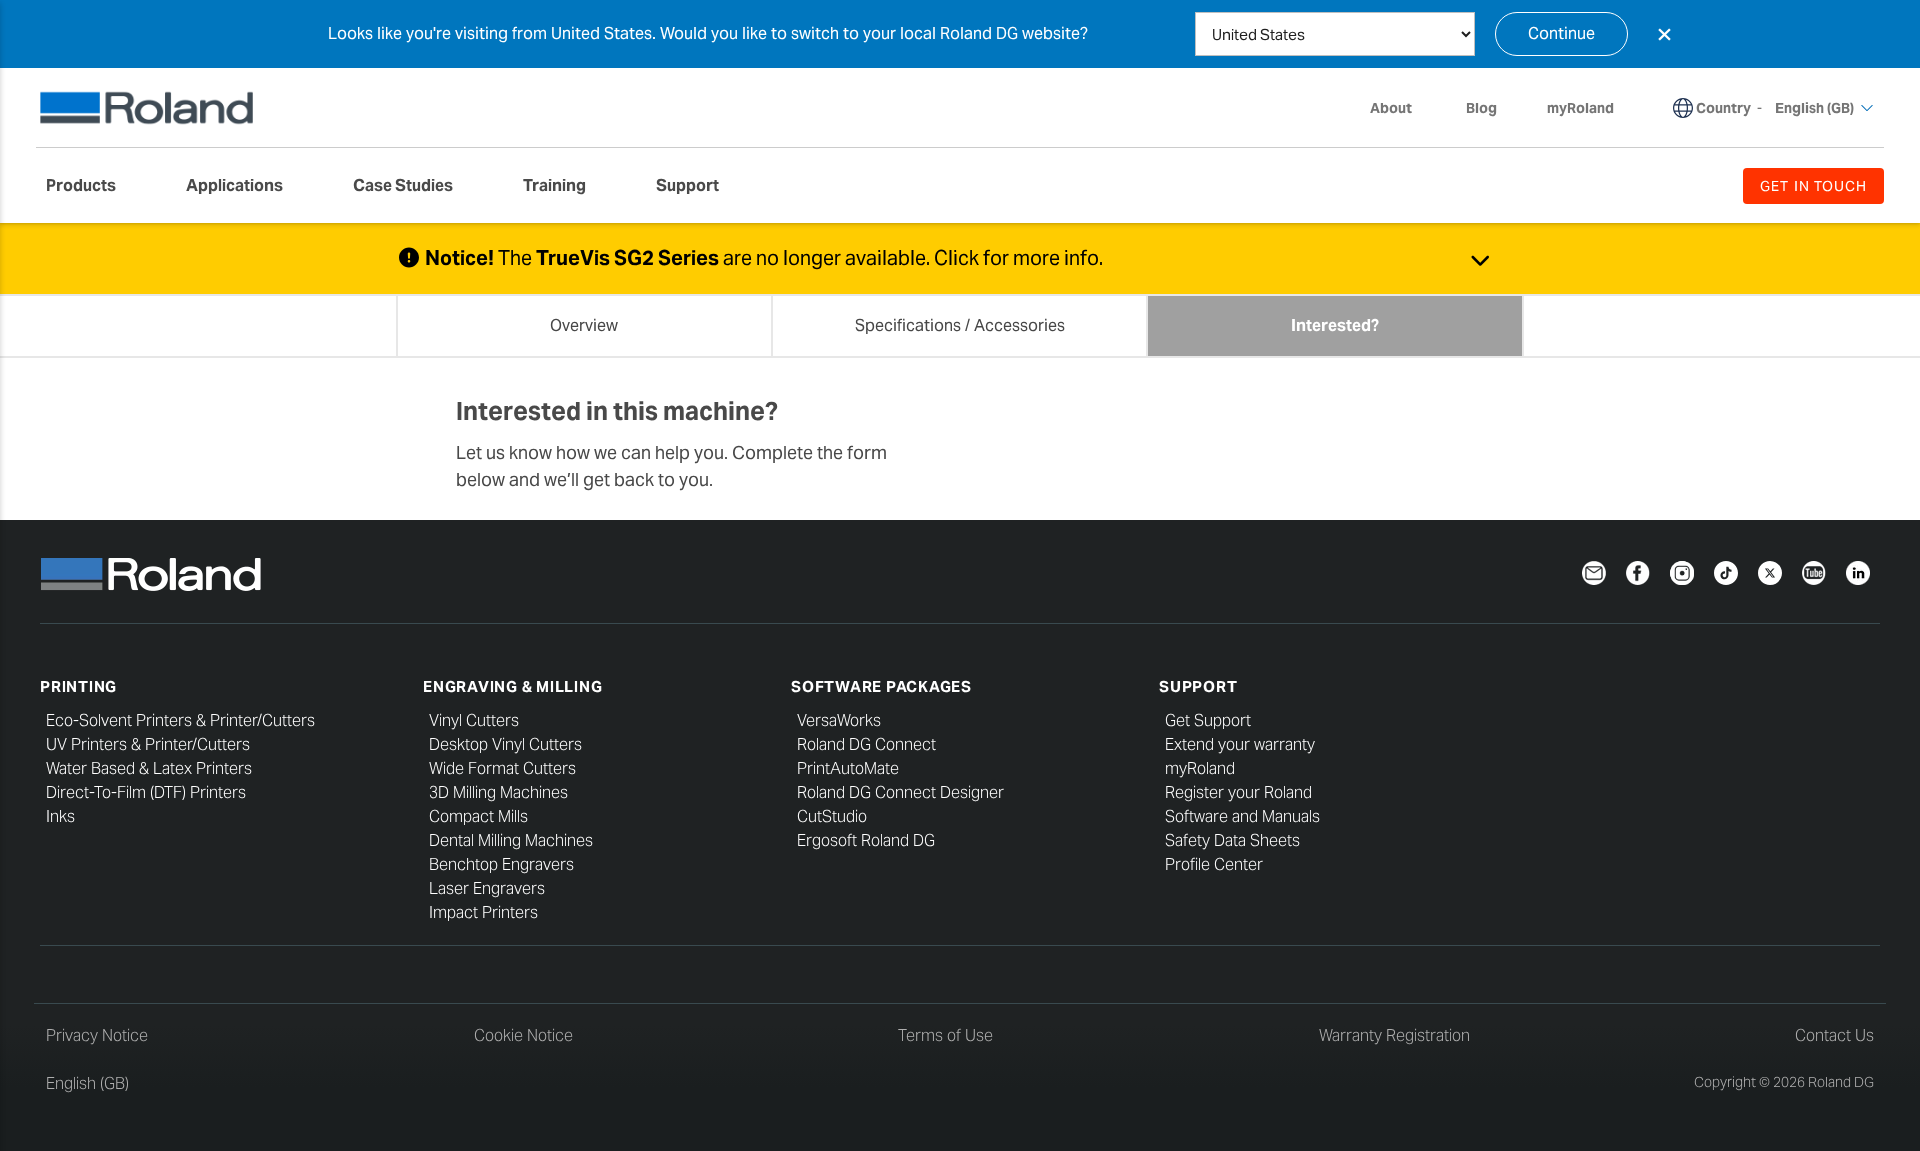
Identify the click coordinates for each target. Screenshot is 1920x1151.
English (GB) (87, 1083)
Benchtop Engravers (501, 864)
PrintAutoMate (848, 768)
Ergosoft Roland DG (866, 840)
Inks (60, 816)
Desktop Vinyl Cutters (505, 744)
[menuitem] (91, 186)
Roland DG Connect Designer (900, 792)
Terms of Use (945, 1035)
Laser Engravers (487, 888)
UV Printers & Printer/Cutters (148, 744)
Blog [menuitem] (1481, 108)
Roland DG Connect (866, 744)
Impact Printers (483, 912)
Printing (78, 686)
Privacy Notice (97, 1035)
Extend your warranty (1240, 744)
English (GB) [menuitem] (1814, 108)
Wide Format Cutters (502, 768)
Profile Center (1214, 864)
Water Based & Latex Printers (149, 768)
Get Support (1208, 720)
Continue (1561, 33)
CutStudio (832, 816)
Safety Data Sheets (1232, 840)
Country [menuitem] (1723, 108)
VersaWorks (839, 720)
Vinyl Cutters (474, 720)
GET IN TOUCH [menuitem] (1813, 186)
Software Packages (881, 686)
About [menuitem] (1391, 108)
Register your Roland (1238, 792)
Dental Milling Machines (511, 840)
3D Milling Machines (498, 792)
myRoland (1200, 768)
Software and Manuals (1242, 816)
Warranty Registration (1394, 1035)
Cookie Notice (523, 1035)
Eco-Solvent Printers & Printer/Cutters (180, 720)
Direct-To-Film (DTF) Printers (146, 792)
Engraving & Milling (512, 686)
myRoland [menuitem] (1580, 108)
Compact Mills (478, 816)
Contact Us (1834, 1035)
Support (1198, 686)
